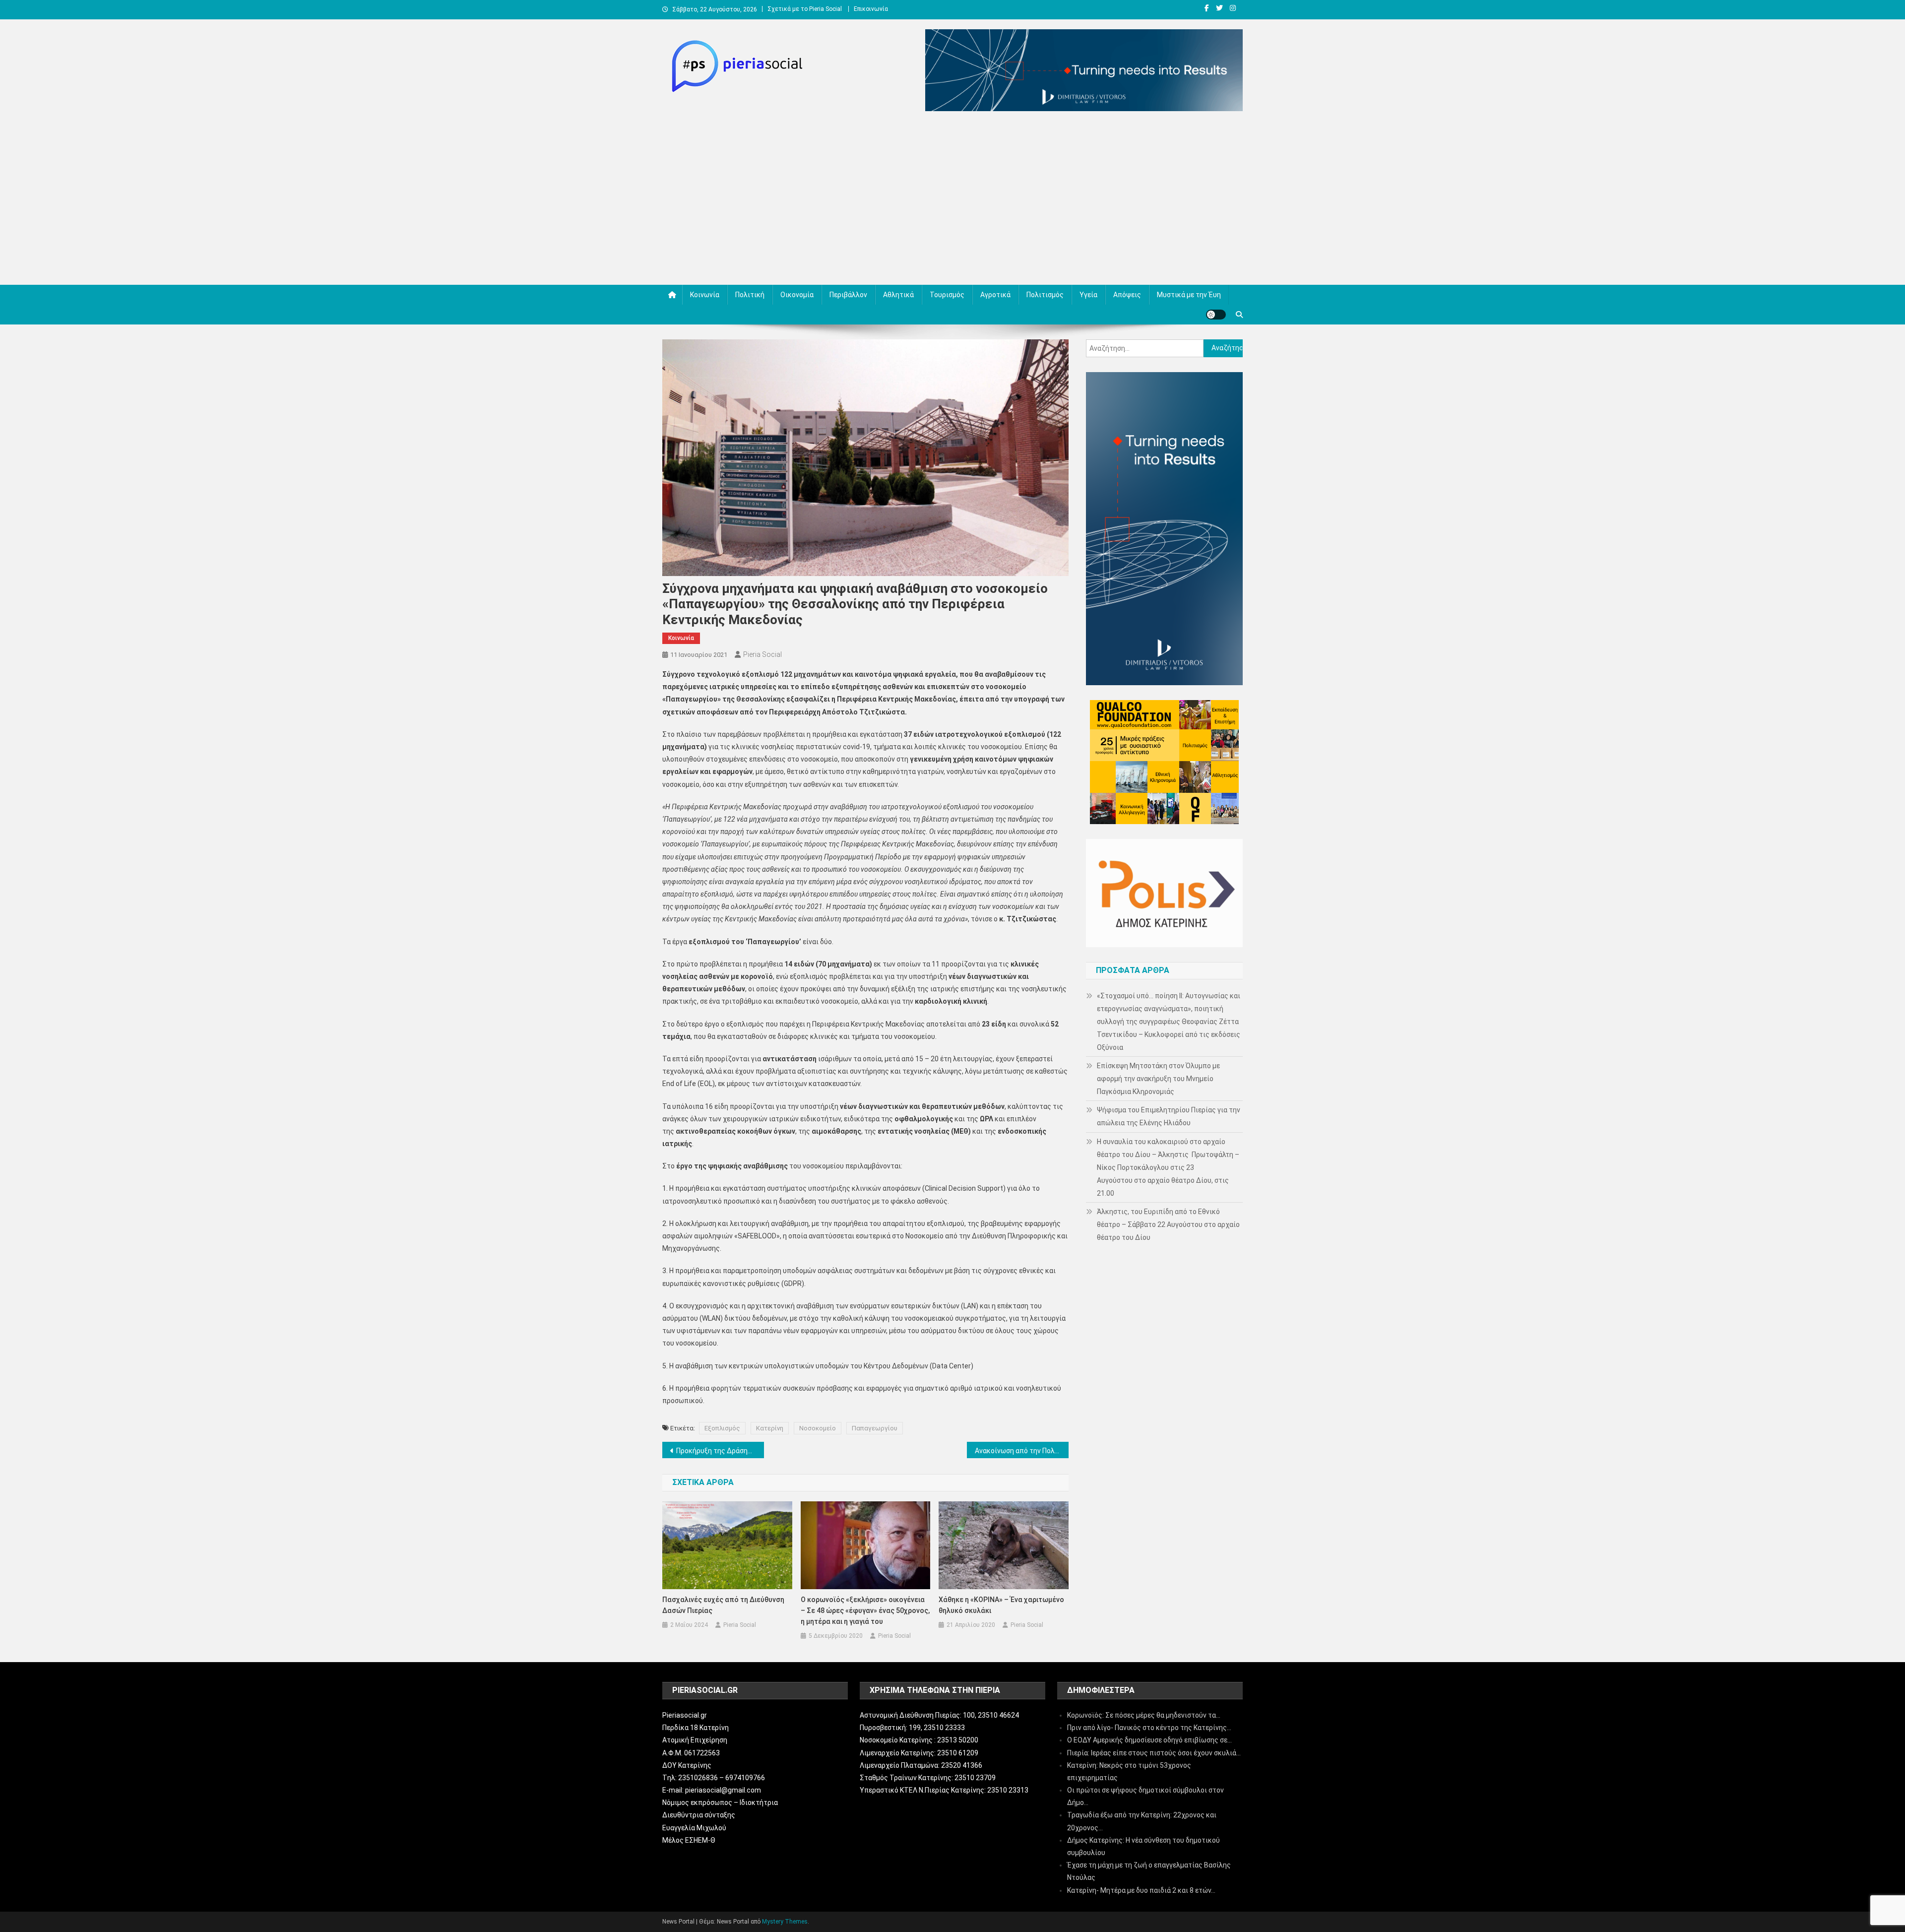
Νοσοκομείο (818, 1428)
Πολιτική (750, 295)
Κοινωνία (705, 295)
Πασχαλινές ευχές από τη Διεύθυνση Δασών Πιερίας (723, 1605)
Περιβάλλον (848, 295)
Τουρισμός (947, 295)
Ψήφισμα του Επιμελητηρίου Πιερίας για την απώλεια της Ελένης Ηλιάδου (1169, 1116)
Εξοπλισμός (722, 1428)
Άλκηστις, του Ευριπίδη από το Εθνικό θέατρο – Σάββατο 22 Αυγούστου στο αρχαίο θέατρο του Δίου (1168, 1224)
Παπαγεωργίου (875, 1428)
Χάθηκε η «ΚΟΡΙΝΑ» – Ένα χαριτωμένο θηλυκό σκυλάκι (1001, 1605)
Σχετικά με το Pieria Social (805, 9)
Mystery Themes (785, 1922)
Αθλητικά (898, 295)
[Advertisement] (952, 200)
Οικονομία (797, 295)
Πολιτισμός (1045, 295)
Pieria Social (762, 654)
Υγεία (1088, 295)
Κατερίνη (770, 1428)
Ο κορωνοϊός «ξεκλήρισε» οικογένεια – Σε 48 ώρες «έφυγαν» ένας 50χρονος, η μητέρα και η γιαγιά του (865, 1610)
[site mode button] (1216, 315)
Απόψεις (1127, 295)
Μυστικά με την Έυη (1189, 295)
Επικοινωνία (871, 9)
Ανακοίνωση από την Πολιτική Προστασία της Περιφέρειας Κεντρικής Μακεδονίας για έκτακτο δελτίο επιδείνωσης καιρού (1022, 1451)
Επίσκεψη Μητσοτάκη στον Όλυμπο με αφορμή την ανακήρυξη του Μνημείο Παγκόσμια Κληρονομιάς (1158, 1079)
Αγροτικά (995, 295)
